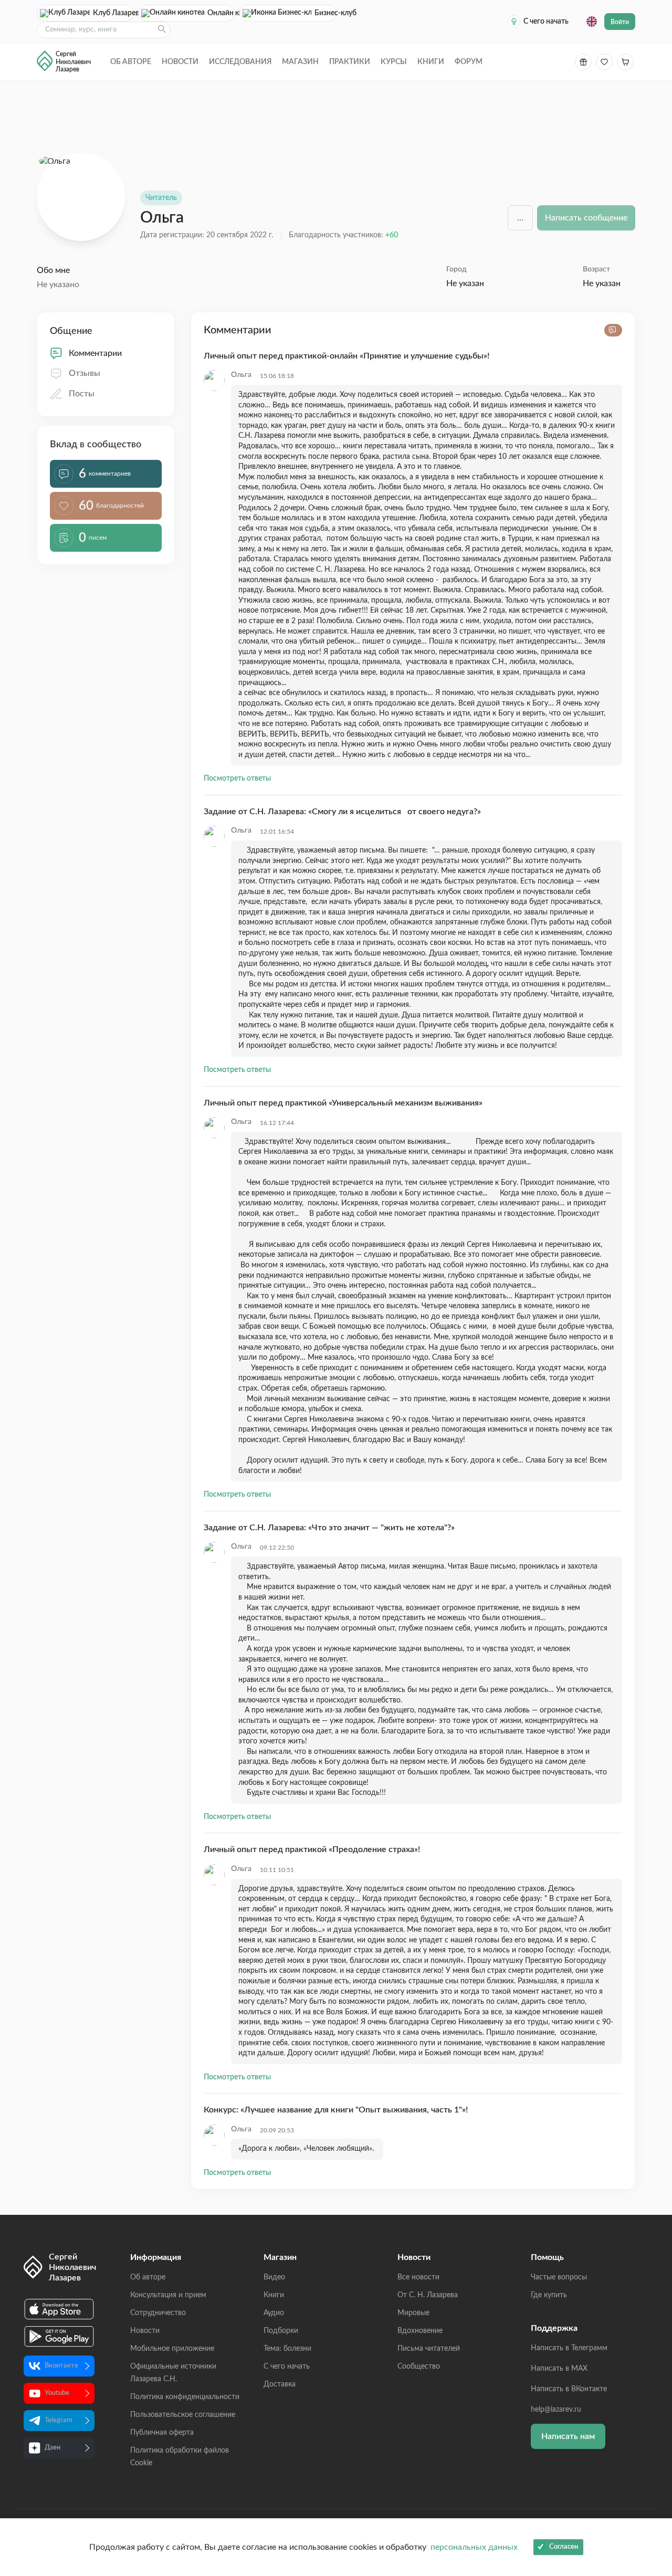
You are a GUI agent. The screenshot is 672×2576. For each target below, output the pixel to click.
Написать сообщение (586, 218)
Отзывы (85, 373)
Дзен (52, 2448)
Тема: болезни (287, 2349)
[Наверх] (654, 2466)
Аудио (274, 2313)
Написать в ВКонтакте (569, 2389)
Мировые (413, 2313)
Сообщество (419, 2367)
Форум (469, 62)
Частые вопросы (559, 2277)
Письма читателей (429, 2349)
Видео (274, 2277)
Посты (82, 394)
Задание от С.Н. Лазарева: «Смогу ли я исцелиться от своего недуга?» (342, 812)
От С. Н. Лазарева (428, 2295)
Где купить (549, 2295)
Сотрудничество (158, 2313)
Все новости (418, 2277)
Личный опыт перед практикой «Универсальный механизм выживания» (343, 1103)
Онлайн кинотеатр (221, 13)
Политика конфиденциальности (185, 2397)
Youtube (57, 2393)
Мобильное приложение (172, 2349)
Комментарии (95, 353)
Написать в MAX (559, 2369)
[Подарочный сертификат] (583, 62)
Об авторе (131, 62)
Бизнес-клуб (325, 13)
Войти (620, 22)
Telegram (59, 2420)
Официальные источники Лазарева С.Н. (173, 2373)
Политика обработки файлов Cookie (180, 2457)
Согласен (564, 2547)
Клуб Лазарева (113, 13)
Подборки (281, 2331)
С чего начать (546, 22)
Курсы (394, 62)
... (520, 218)
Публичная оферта (162, 2433)
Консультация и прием (168, 2295)
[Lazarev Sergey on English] (592, 22)
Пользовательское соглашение (183, 2415)
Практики (350, 62)
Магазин (300, 62)
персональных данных (474, 2547)
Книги (431, 62)
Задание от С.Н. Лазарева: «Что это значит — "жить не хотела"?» (329, 1528)
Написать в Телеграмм (569, 2348)
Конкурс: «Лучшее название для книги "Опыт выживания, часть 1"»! (336, 2110)
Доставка (280, 2384)
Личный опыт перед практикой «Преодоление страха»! (312, 1849)
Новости (180, 62)
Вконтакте (61, 2366)
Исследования (240, 62)
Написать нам (568, 2436)
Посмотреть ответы (237, 779)
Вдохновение (420, 2331)
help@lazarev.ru (556, 2410)
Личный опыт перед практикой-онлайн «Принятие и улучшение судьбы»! (346, 356)
